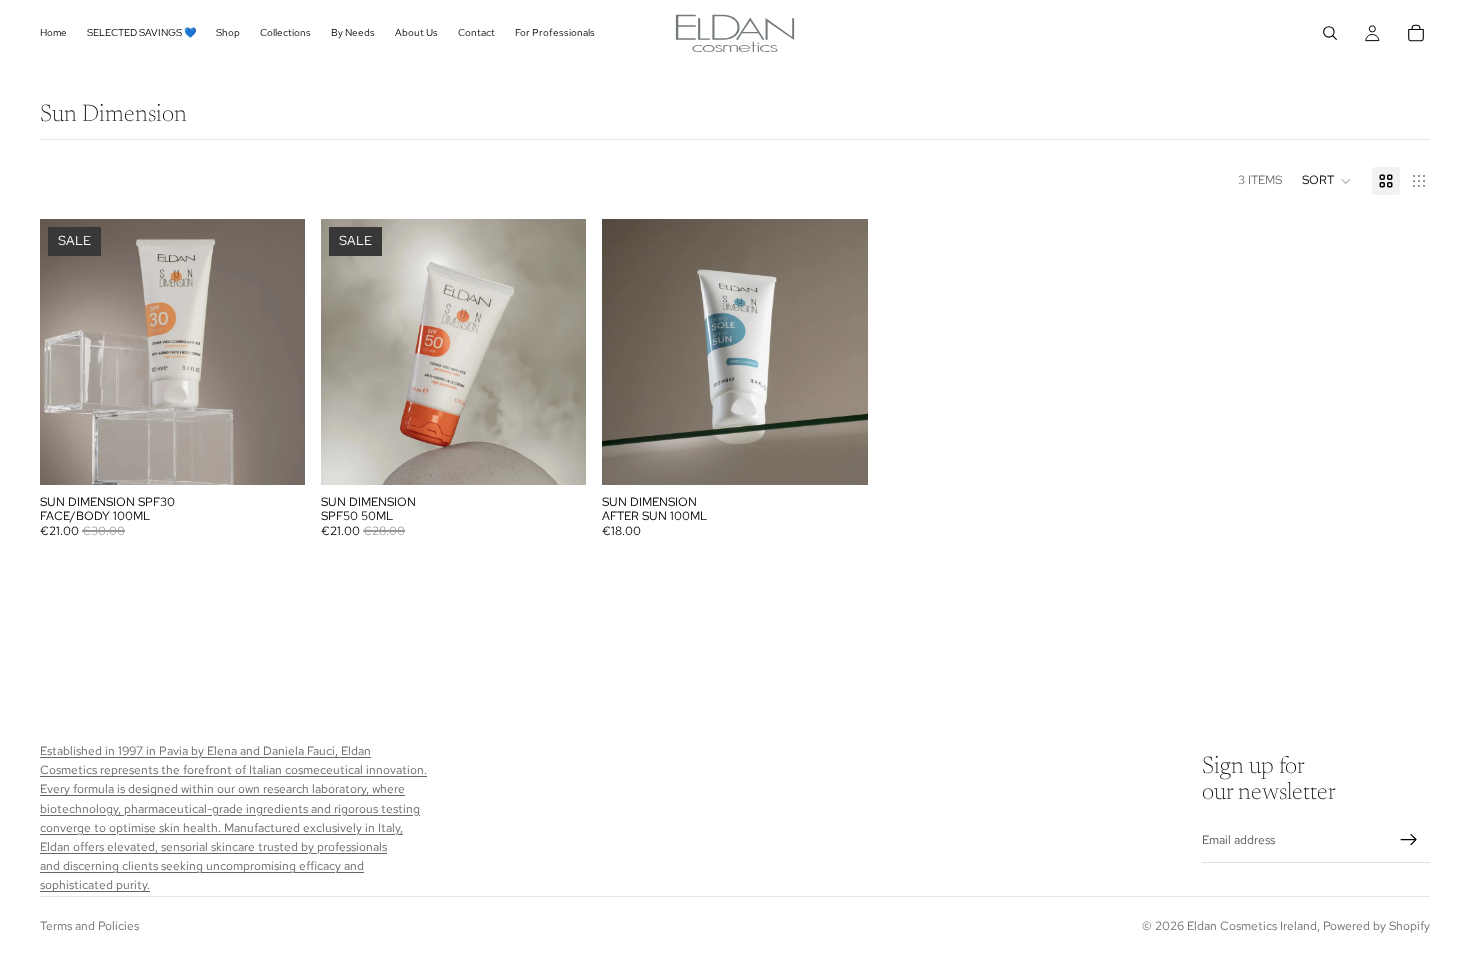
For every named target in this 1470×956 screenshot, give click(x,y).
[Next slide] (275, 352)
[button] (1327, 181)
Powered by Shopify (1376, 926)
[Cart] (1416, 33)
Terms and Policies (89, 926)
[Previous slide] (70, 352)
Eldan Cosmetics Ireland (1252, 926)
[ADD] (274, 454)
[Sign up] (1409, 841)
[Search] (1330, 33)
